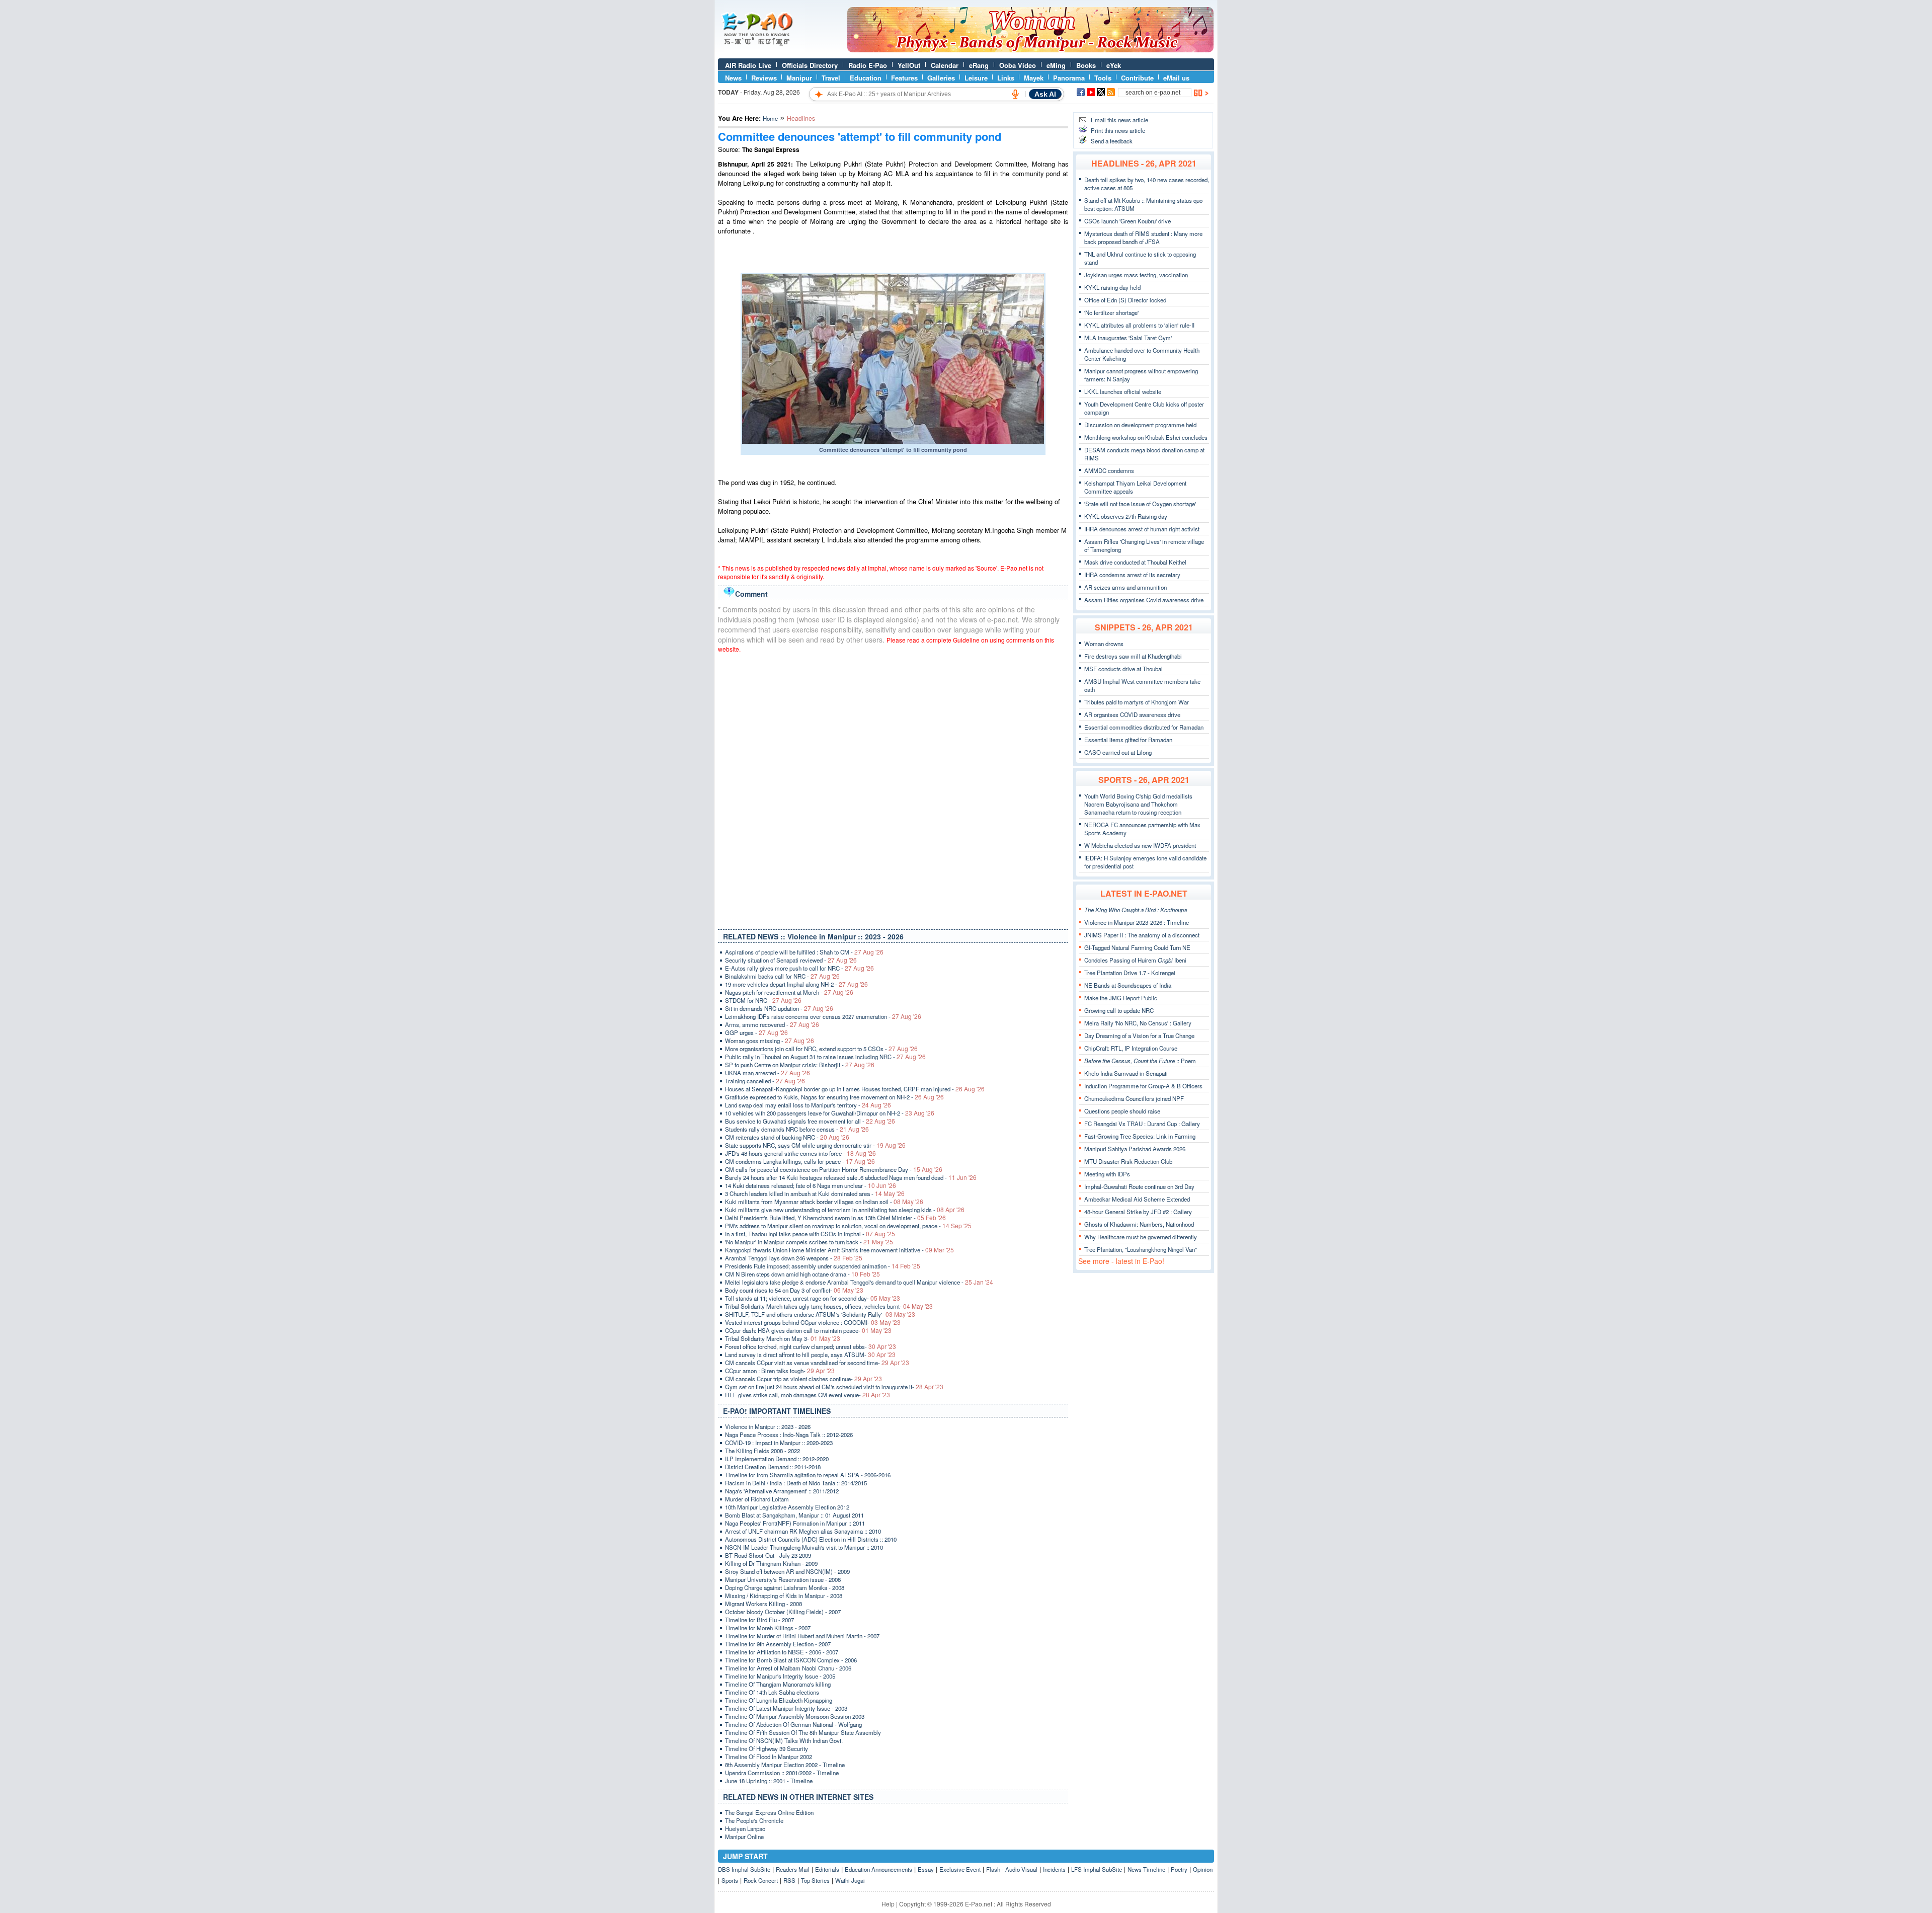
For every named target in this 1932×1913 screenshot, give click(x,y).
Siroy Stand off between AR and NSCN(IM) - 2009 (787, 1571)
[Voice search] (1015, 94)
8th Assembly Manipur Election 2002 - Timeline (785, 1765)
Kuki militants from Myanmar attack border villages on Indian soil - (824, 1202)
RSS (789, 1880)
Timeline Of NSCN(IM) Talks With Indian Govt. (784, 1740)
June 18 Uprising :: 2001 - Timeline (769, 1781)
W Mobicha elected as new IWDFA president (1140, 845)
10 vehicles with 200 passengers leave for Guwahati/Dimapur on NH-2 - (830, 1113)
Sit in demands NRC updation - (779, 1008)
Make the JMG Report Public (1121, 998)
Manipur (799, 78)
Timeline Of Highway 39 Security (767, 1748)
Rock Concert (761, 1880)
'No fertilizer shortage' (1111, 312)
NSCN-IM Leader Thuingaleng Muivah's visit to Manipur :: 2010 (804, 1547)
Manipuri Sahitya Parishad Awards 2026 (1135, 1149)
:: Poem (1140, 1061)
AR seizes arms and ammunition (1125, 587)
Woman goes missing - (770, 1041)
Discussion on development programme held (1140, 425)
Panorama (1069, 78)
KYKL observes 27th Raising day (1126, 516)
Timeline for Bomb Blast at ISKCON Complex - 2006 (791, 1660)
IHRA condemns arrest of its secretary (1132, 575)
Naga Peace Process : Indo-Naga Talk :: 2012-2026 (789, 1434)
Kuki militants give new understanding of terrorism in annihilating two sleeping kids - (845, 1210)
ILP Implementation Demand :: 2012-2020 (777, 1459)
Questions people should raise (1122, 1111)
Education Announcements (878, 1869)
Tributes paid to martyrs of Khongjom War (1137, 702)
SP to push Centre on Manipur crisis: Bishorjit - (800, 1065)
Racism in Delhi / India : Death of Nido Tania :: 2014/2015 (796, 1483)
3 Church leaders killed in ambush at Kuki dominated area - (815, 1193)
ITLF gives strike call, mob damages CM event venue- (808, 1395)
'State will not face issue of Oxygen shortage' (1140, 504)
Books (1086, 65)
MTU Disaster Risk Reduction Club (1128, 1161)
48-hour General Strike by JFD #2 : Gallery (1138, 1212)
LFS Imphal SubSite (1097, 1869)
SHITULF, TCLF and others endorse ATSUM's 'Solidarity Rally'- (820, 1314)
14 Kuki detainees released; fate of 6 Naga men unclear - (811, 1185)
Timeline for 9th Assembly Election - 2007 (778, 1644)
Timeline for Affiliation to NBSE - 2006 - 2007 (782, 1652)
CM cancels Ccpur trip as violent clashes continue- (803, 1379)
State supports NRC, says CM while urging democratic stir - (815, 1145)
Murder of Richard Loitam (757, 1499)
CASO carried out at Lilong (1118, 752)
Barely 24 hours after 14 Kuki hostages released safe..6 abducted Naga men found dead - (851, 1177)
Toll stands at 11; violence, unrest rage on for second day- (813, 1298)
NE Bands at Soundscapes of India (1128, 985)
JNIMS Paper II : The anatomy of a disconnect (1142, 935)
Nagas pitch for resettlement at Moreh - (789, 992)
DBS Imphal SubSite (744, 1869)
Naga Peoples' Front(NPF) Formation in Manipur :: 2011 (795, 1523)
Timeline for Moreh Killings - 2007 (768, 1628)
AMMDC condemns (1109, 470)
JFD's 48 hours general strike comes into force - (800, 1153)
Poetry (1179, 1869)
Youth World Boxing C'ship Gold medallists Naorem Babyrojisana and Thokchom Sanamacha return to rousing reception (1138, 804)
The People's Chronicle (754, 1820)
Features (904, 78)
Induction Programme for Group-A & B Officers (1143, 1086)
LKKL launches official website (1123, 391)
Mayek (1034, 78)
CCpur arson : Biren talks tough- (780, 1371)
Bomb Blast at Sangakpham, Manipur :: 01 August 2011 (794, 1515)
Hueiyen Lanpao (745, 1828)
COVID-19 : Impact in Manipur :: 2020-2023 (779, 1443)
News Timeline (1146, 1869)
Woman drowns (1104, 644)
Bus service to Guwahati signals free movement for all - (810, 1121)
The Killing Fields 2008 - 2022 (762, 1451)
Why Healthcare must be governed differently (1141, 1237)
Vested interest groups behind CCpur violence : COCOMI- (813, 1322)
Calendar (945, 65)
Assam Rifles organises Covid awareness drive (1144, 600)
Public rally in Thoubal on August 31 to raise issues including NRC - (825, 1057)
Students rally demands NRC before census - (797, 1129)
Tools (1103, 78)
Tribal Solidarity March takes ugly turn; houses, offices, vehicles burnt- (829, 1306)
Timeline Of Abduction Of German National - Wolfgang (793, 1724)
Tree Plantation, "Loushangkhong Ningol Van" (1141, 1249)
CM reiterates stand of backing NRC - (787, 1137)
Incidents (1054, 1869)
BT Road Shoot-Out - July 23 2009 (768, 1555)
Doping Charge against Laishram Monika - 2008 (785, 1587)
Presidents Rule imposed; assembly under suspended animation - (823, 1266)
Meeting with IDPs (1107, 1174)
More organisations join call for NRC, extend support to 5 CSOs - (821, 1049)
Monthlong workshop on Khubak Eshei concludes (1146, 437)
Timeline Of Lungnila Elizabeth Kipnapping (779, 1700)
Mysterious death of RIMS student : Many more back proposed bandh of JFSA (1143, 237)
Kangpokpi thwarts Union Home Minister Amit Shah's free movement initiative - (839, 1250)
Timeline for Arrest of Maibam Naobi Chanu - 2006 (788, 1668)
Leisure (976, 78)
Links (1006, 78)
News (733, 78)
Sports (730, 1880)
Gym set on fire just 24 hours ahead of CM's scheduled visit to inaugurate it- (834, 1387)
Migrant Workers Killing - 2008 (763, 1604)
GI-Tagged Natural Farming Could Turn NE (1137, 947)
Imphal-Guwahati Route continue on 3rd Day (1139, 1186)
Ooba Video (1018, 65)
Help (888, 1904)
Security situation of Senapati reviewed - (791, 960)
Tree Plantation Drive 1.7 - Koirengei (1130, 973)
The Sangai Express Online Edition (769, 1812)
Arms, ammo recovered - (772, 1024)
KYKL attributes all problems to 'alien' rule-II (1139, 325)
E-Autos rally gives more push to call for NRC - (799, 968)
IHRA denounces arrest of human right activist (1142, 529)
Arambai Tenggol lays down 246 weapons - (794, 1258)
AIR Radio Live (748, 65)
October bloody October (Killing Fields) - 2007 (783, 1612)
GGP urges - (756, 1032)
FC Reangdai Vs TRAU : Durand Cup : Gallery (1142, 1124)
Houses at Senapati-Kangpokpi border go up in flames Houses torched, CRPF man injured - (855, 1089)
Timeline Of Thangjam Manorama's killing (778, 1684)
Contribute (1137, 78)
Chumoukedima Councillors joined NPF (1134, 1098)
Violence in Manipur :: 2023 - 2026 (768, 1426)
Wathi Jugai (850, 1880)
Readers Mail (793, 1869)
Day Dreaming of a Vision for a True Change (1139, 1035)
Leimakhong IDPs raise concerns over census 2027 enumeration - (823, 1016)
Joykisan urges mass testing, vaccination (1136, 275)
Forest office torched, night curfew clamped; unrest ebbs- (811, 1346)
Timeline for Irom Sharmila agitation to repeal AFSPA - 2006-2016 (808, 1475)
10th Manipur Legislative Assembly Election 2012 (787, 1507)
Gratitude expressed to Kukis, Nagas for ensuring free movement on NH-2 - (834, 1097)
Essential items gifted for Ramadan (1128, 740)
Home (770, 118)
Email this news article (1119, 120)
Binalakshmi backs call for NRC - (782, 976)
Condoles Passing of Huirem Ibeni (1135, 960)
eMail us (1176, 78)
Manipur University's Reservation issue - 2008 (783, 1579)
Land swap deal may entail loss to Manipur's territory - (808, 1105)
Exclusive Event (960, 1869)
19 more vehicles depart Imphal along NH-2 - (796, 984)
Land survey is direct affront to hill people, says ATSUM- (810, 1354)
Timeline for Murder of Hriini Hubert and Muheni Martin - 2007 (802, 1636)
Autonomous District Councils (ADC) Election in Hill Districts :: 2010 (811, 1539)
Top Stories (815, 1880)
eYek (1114, 65)
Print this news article (1118, 130)
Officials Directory (810, 65)
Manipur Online (744, 1837)
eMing (1056, 65)
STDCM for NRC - (763, 1000)
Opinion (1203, 1869)
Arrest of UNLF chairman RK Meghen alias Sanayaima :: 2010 (803, 1531)
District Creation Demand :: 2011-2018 (773, 1467)
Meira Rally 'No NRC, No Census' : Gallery (1138, 1023)
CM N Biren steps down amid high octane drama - (802, 1274)
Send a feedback (1112, 141)
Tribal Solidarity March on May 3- (783, 1338)
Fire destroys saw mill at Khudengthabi (1133, 656)
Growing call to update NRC (1119, 1010)
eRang (979, 65)
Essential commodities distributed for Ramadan (1144, 727)
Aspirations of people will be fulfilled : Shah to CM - (804, 952)
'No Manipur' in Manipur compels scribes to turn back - (809, 1242)
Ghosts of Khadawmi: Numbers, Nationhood (1139, 1224)
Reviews (764, 78)
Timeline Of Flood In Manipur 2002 (769, 1757)
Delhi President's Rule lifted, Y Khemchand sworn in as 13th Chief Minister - (835, 1218)
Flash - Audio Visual (1012, 1869)
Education (866, 78)
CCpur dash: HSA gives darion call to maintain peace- (808, 1330)
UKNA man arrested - (768, 1073)
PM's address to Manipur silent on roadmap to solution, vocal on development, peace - (848, 1226)
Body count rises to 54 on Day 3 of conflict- (794, 1290)
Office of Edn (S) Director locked (1125, 300)
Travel (831, 78)
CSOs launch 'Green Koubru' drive (1128, 221)
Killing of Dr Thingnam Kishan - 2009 (771, 1563)
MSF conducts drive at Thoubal (1123, 669)
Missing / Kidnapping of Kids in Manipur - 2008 (784, 1596)
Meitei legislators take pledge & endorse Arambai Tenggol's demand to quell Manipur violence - (859, 1282)
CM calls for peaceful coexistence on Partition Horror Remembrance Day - (834, 1169)
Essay (926, 1869)
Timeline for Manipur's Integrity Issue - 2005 (780, 1676)
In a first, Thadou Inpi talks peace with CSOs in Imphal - (810, 1234)
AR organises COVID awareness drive (1132, 714)
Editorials (827, 1869)
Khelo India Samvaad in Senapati (1126, 1073)
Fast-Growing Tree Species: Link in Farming (1140, 1136)
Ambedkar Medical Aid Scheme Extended (1137, 1199)
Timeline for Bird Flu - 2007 (759, 1620)
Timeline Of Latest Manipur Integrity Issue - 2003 (786, 1708)
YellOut (909, 65)
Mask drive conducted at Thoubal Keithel (1135, 562)
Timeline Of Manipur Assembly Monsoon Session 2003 (795, 1716)
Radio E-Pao (868, 65)
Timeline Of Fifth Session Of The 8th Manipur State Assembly (803, 1732)
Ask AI (1045, 94)
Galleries (941, 78)
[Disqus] (893, 789)
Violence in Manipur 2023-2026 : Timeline (1137, 922)
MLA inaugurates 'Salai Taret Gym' (1128, 338)
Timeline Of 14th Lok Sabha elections (772, 1692)
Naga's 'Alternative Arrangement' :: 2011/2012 (782, 1491)
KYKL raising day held (1112, 287)
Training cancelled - (765, 1081)
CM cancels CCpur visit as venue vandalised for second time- (817, 1363)
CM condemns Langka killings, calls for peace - (800, 1161)
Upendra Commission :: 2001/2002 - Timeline (782, 1773)
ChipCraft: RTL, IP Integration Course (1131, 1048)
